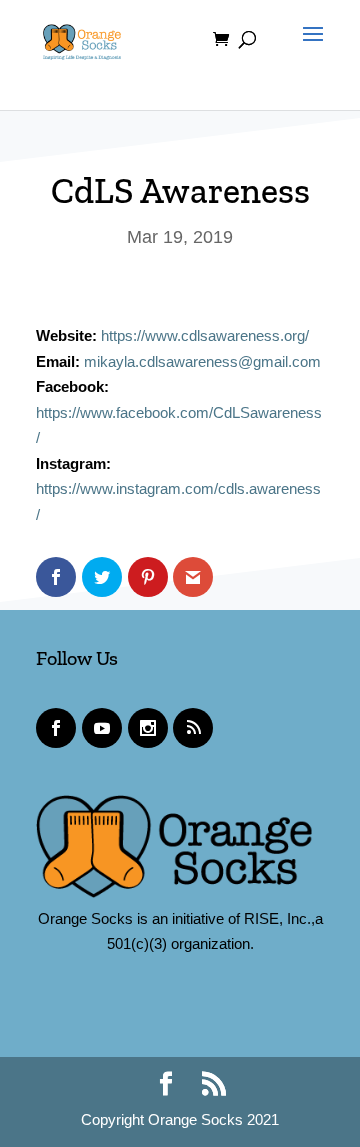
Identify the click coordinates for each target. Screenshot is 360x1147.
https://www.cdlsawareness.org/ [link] (205, 335)
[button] (308, 52)
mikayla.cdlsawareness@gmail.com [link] (202, 361)
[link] (82, 38)
